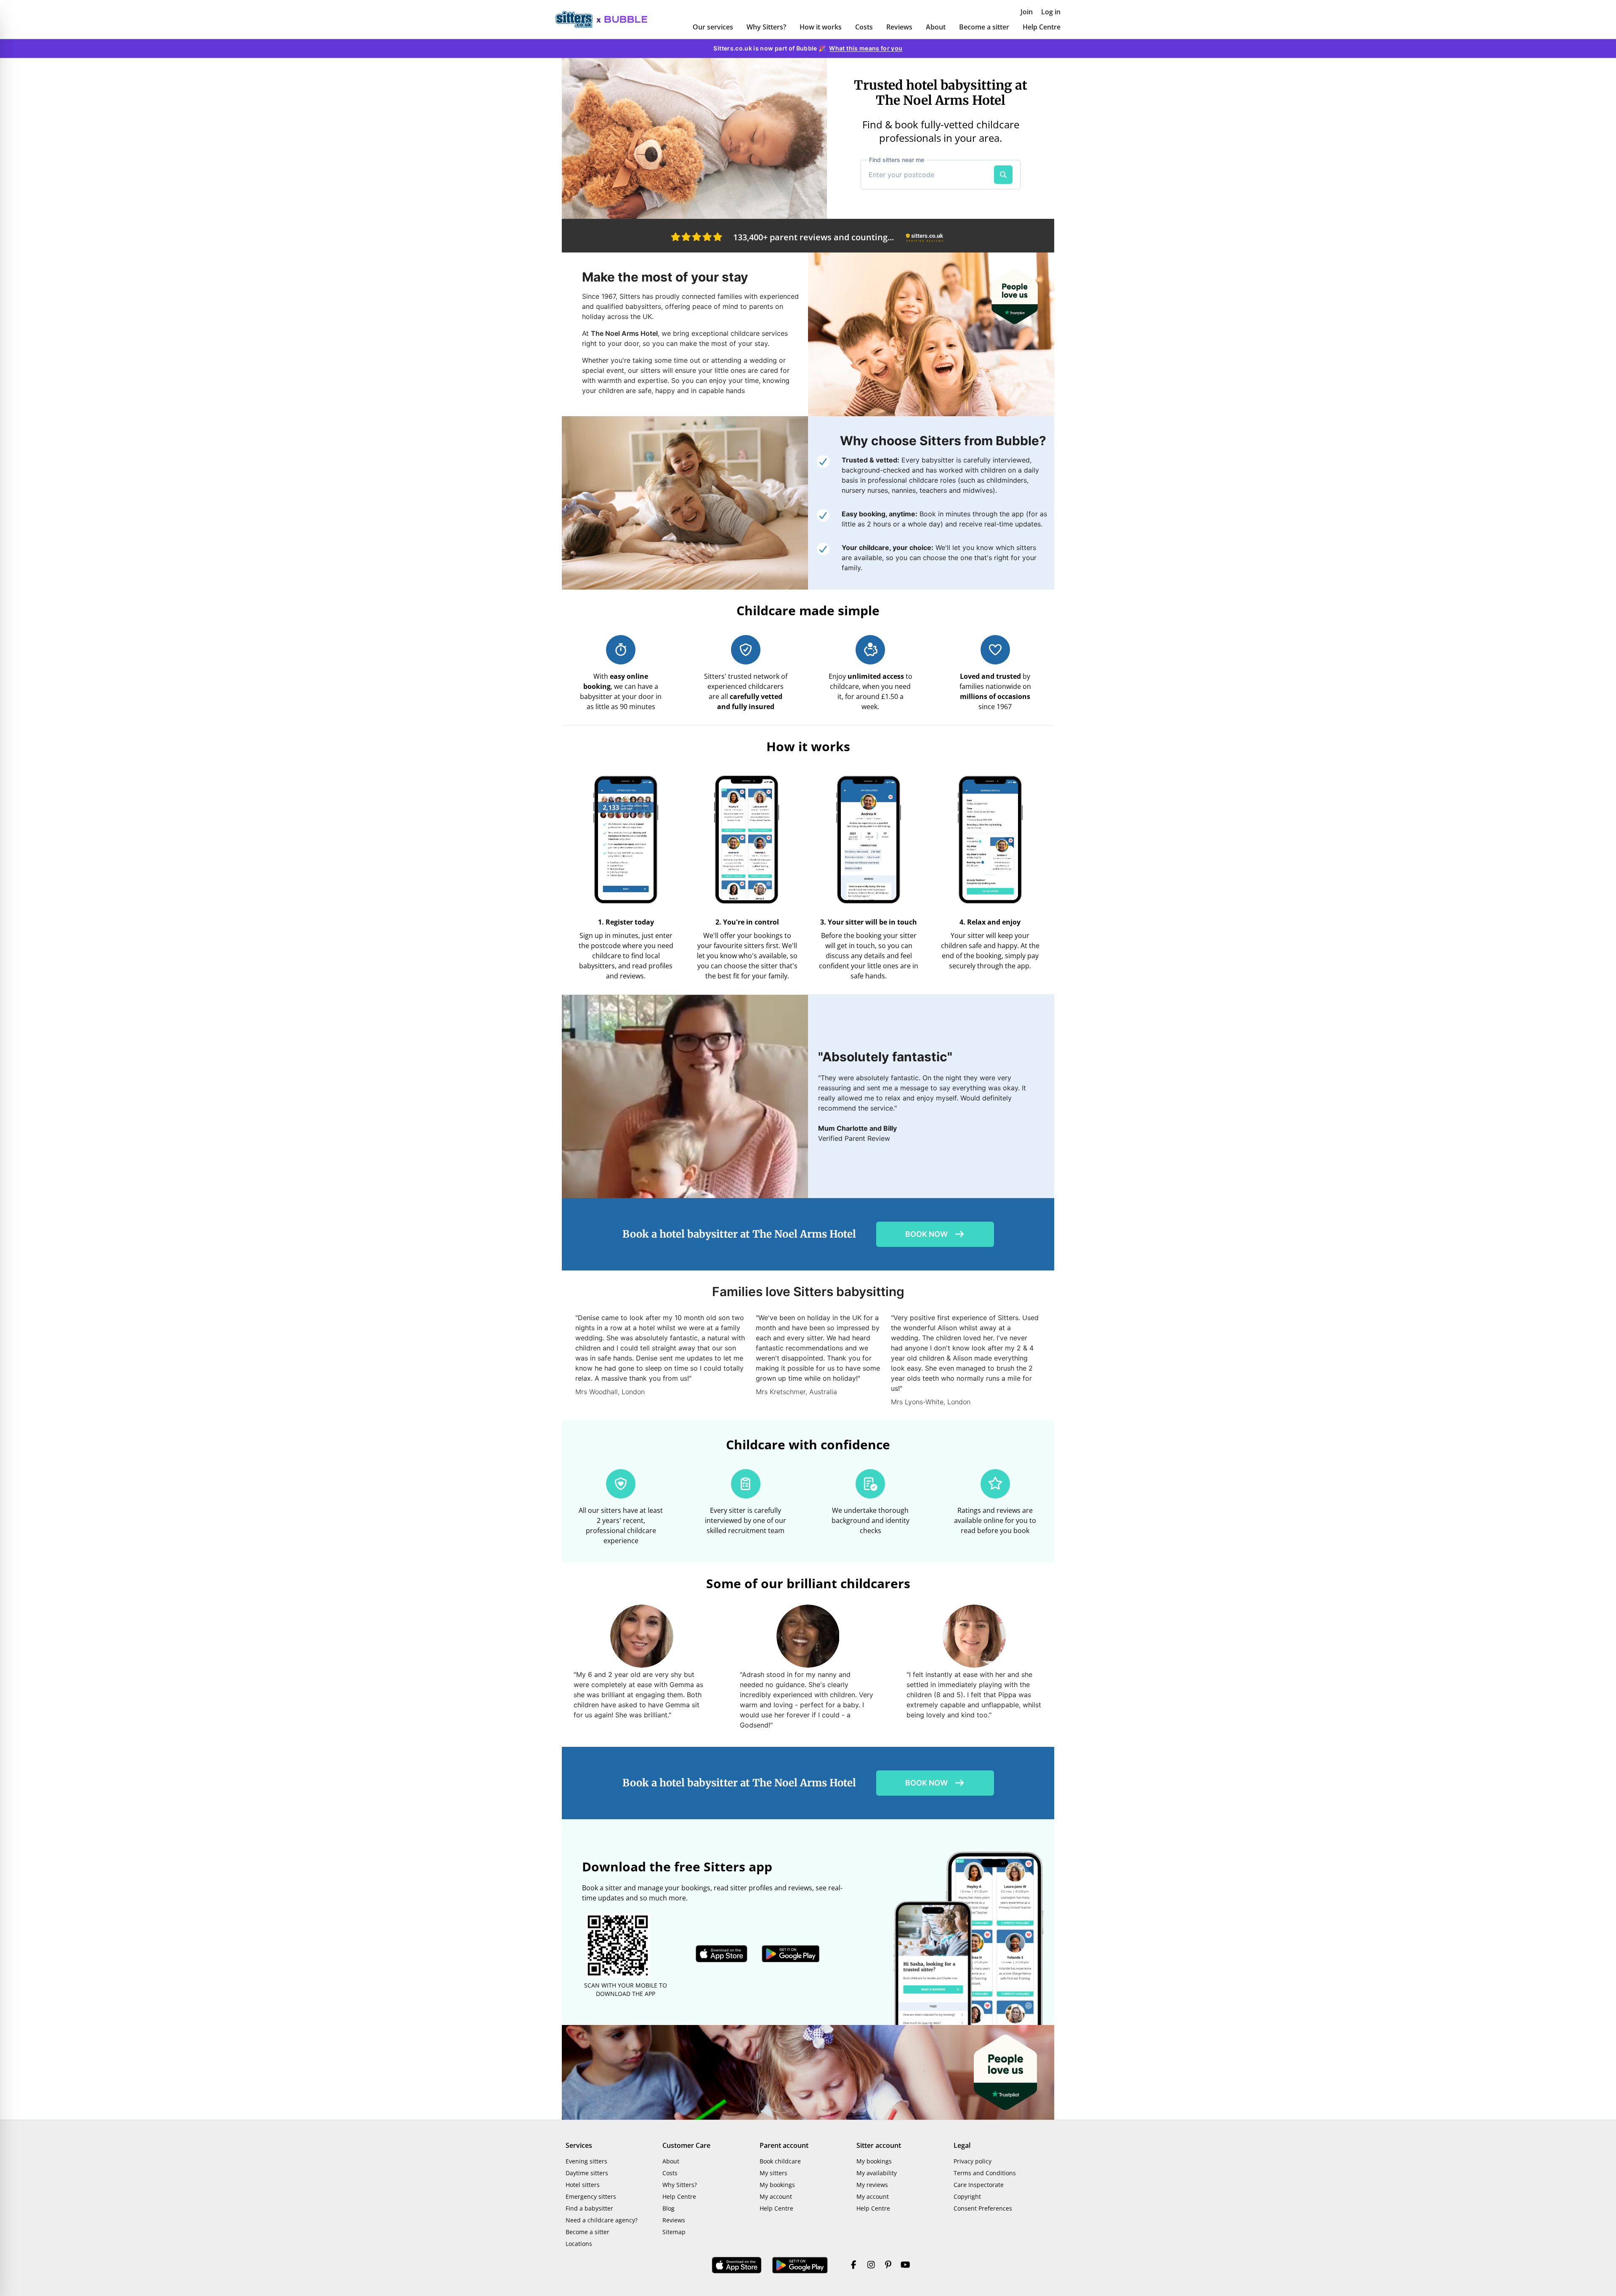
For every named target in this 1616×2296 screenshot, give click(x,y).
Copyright (967, 2196)
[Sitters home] (578, 19)
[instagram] (871, 2265)
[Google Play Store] (800, 2265)
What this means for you (866, 48)
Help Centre (1042, 27)
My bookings (777, 2185)
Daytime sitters (587, 2173)
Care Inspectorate (979, 2185)
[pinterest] (888, 2265)
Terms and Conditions (985, 2173)
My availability (877, 2173)
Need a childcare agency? (602, 2220)
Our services (713, 27)
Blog (668, 2208)
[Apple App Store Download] (737, 2265)
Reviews (899, 27)
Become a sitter (984, 27)
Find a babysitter (589, 2208)
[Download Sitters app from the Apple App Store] (722, 1954)
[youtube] (905, 2265)
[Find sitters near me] (1003, 175)
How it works (821, 27)
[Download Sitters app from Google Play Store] (791, 1954)
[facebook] (854, 2265)
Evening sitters (586, 2161)
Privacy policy (973, 2161)
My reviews (872, 2185)
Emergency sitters (591, 2196)
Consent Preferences (983, 2208)
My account (776, 2196)
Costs (864, 27)
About (936, 27)
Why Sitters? (766, 27)
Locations (579, 2244)
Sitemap (674, 2232)
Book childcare (780, 2161)
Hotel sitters (583, 2185)
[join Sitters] (694, 138)
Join (1027, 12)
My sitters (773, 2173)
